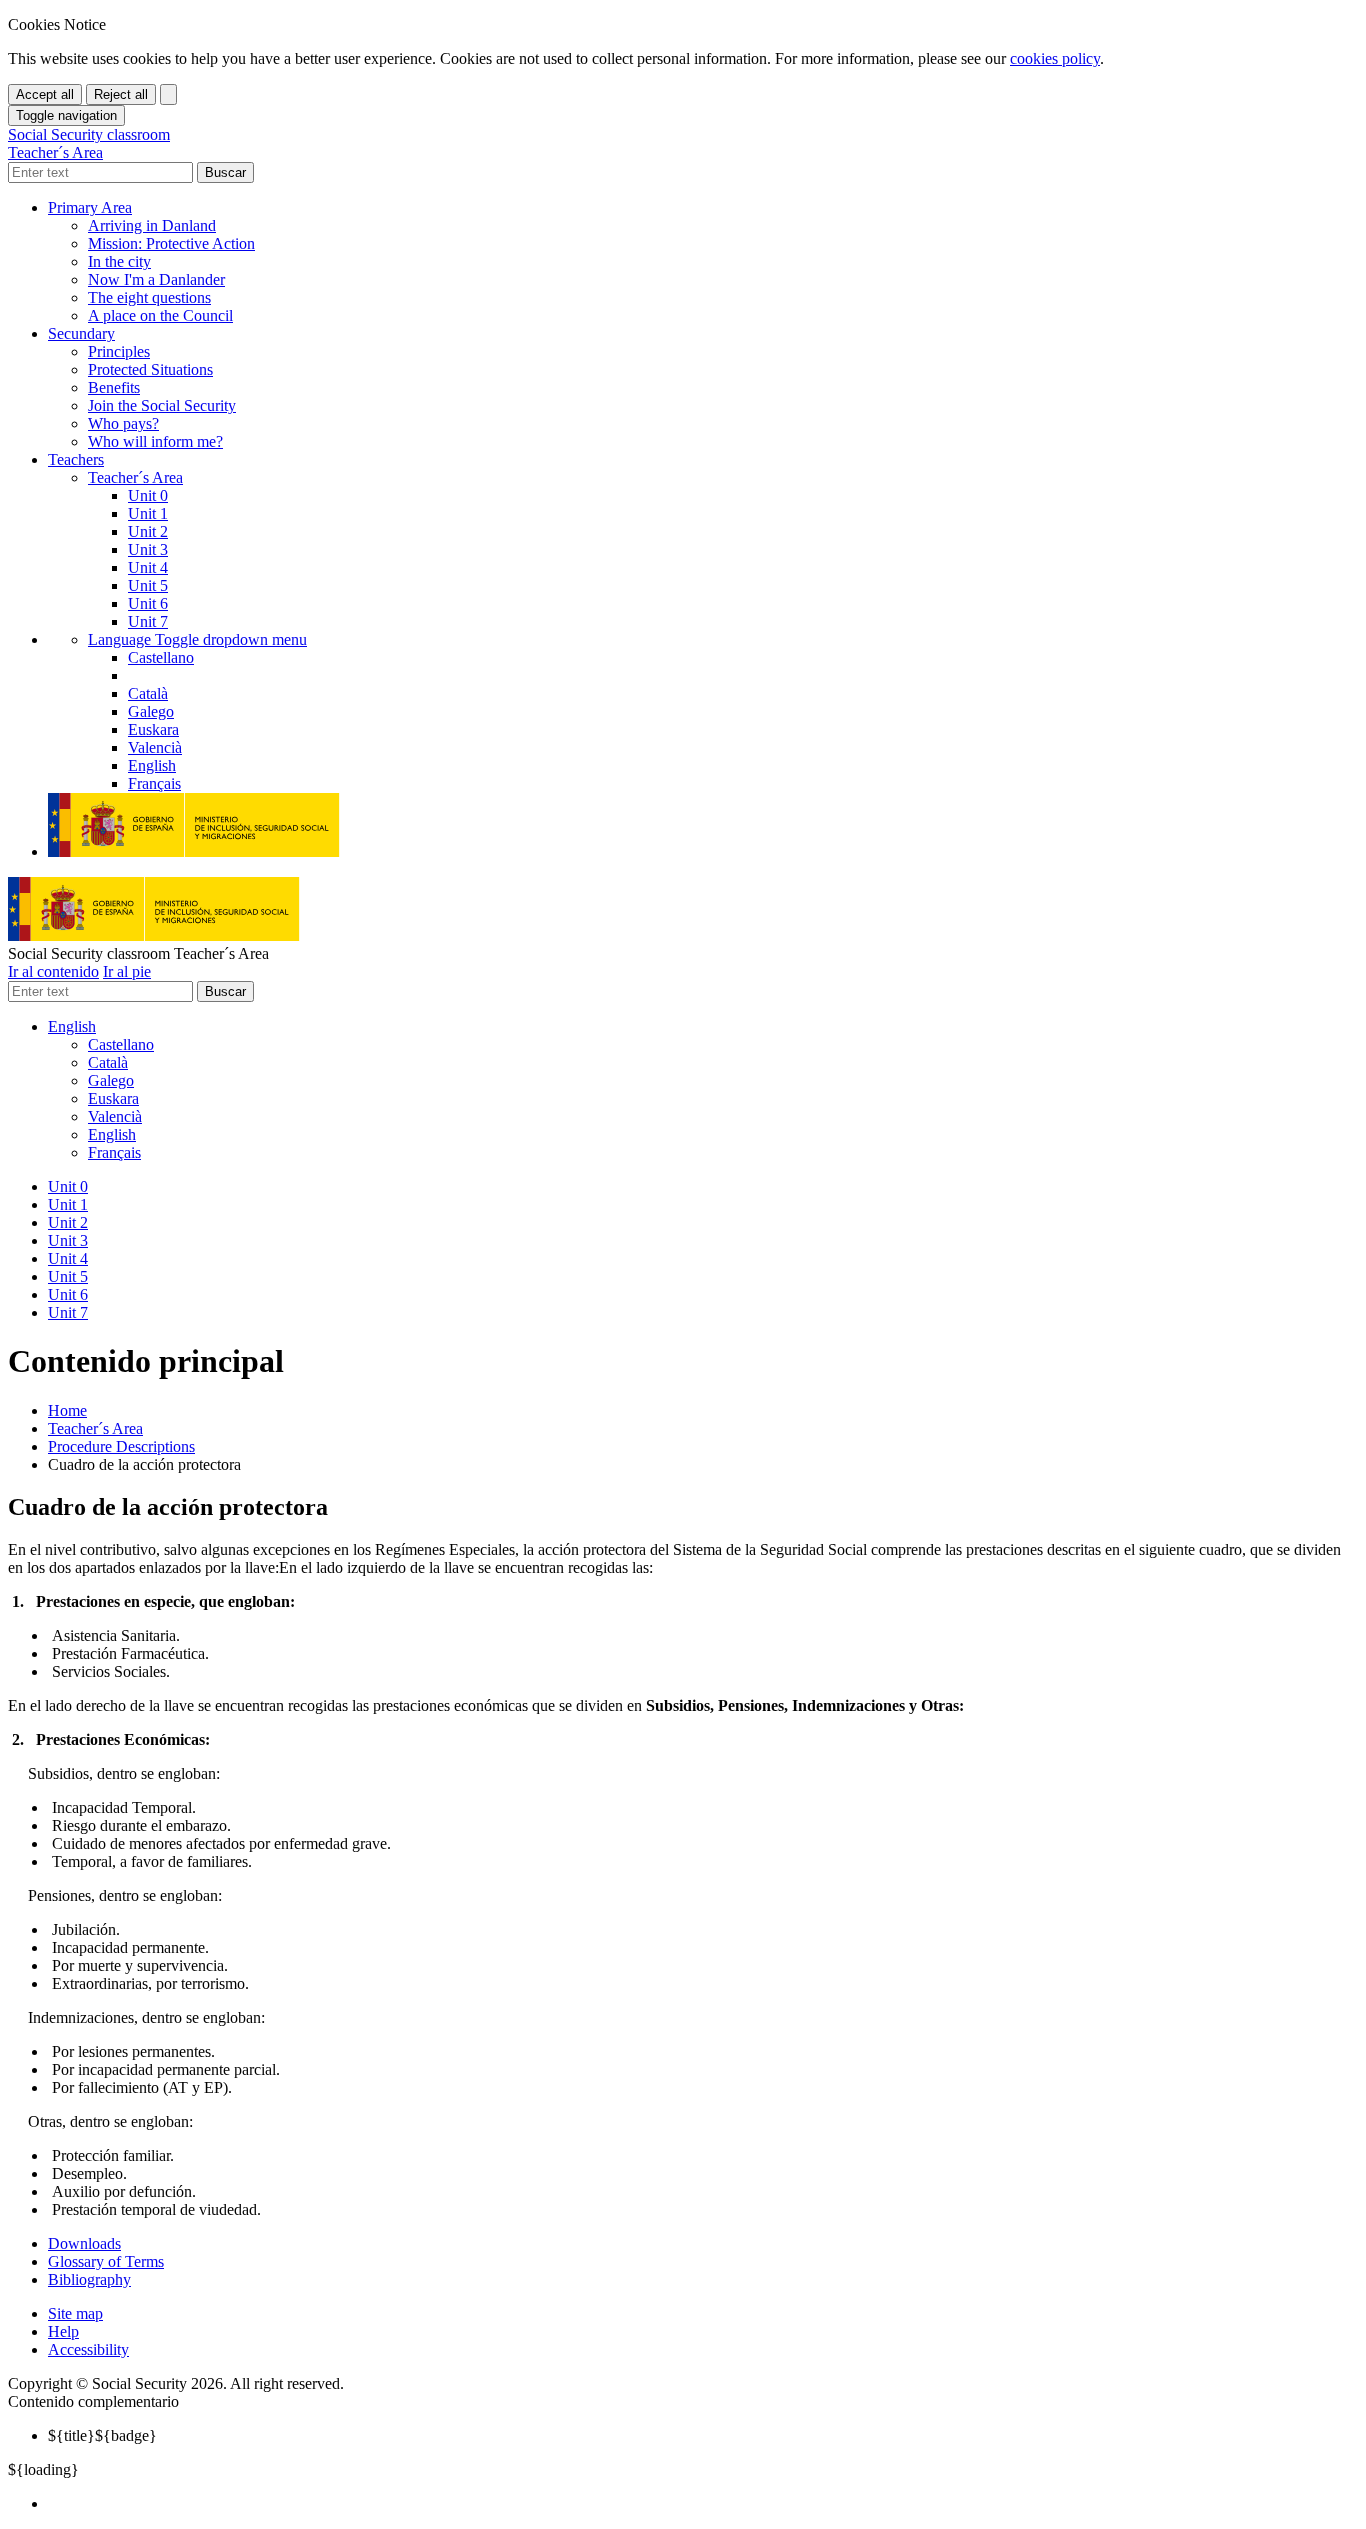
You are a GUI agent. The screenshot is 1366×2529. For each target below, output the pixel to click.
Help (63, 2331)
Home (67, 1410)
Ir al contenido (53, 971)
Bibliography (89, 2279)
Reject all (121, 94)
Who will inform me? (155, 441)
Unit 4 (148, 567)
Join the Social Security (162, 405)
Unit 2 (148, 531)
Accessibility (88, 2349)
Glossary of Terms (106, 2261)
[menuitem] (703, 2504)
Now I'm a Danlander (156, 279)
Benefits (114, 387)
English (72, 1026)
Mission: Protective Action (171, 243)
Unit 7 (148, 621)
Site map (75, 2313)
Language (197, 639)
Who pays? (123, 423)
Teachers (76, 459)
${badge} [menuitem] (102, 2435)
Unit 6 (148, 603)
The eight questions (149, 297)
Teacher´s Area (95, 1428)
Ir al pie (127, 971)
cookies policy (1055, 58)
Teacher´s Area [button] (135, 477)
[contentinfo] (683, 2314)
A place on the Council (160, 315)
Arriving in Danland (152, 225)
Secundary (81, 333)
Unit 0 (148, 495)
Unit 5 (148, 585)
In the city (119, 261)
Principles (119, 351)
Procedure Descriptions (121, 1446)
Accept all (45, 94)
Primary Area (90, 207)
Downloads (84, 2243)
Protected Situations (150, 369)
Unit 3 (148, 549)
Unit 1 (148, 513)
